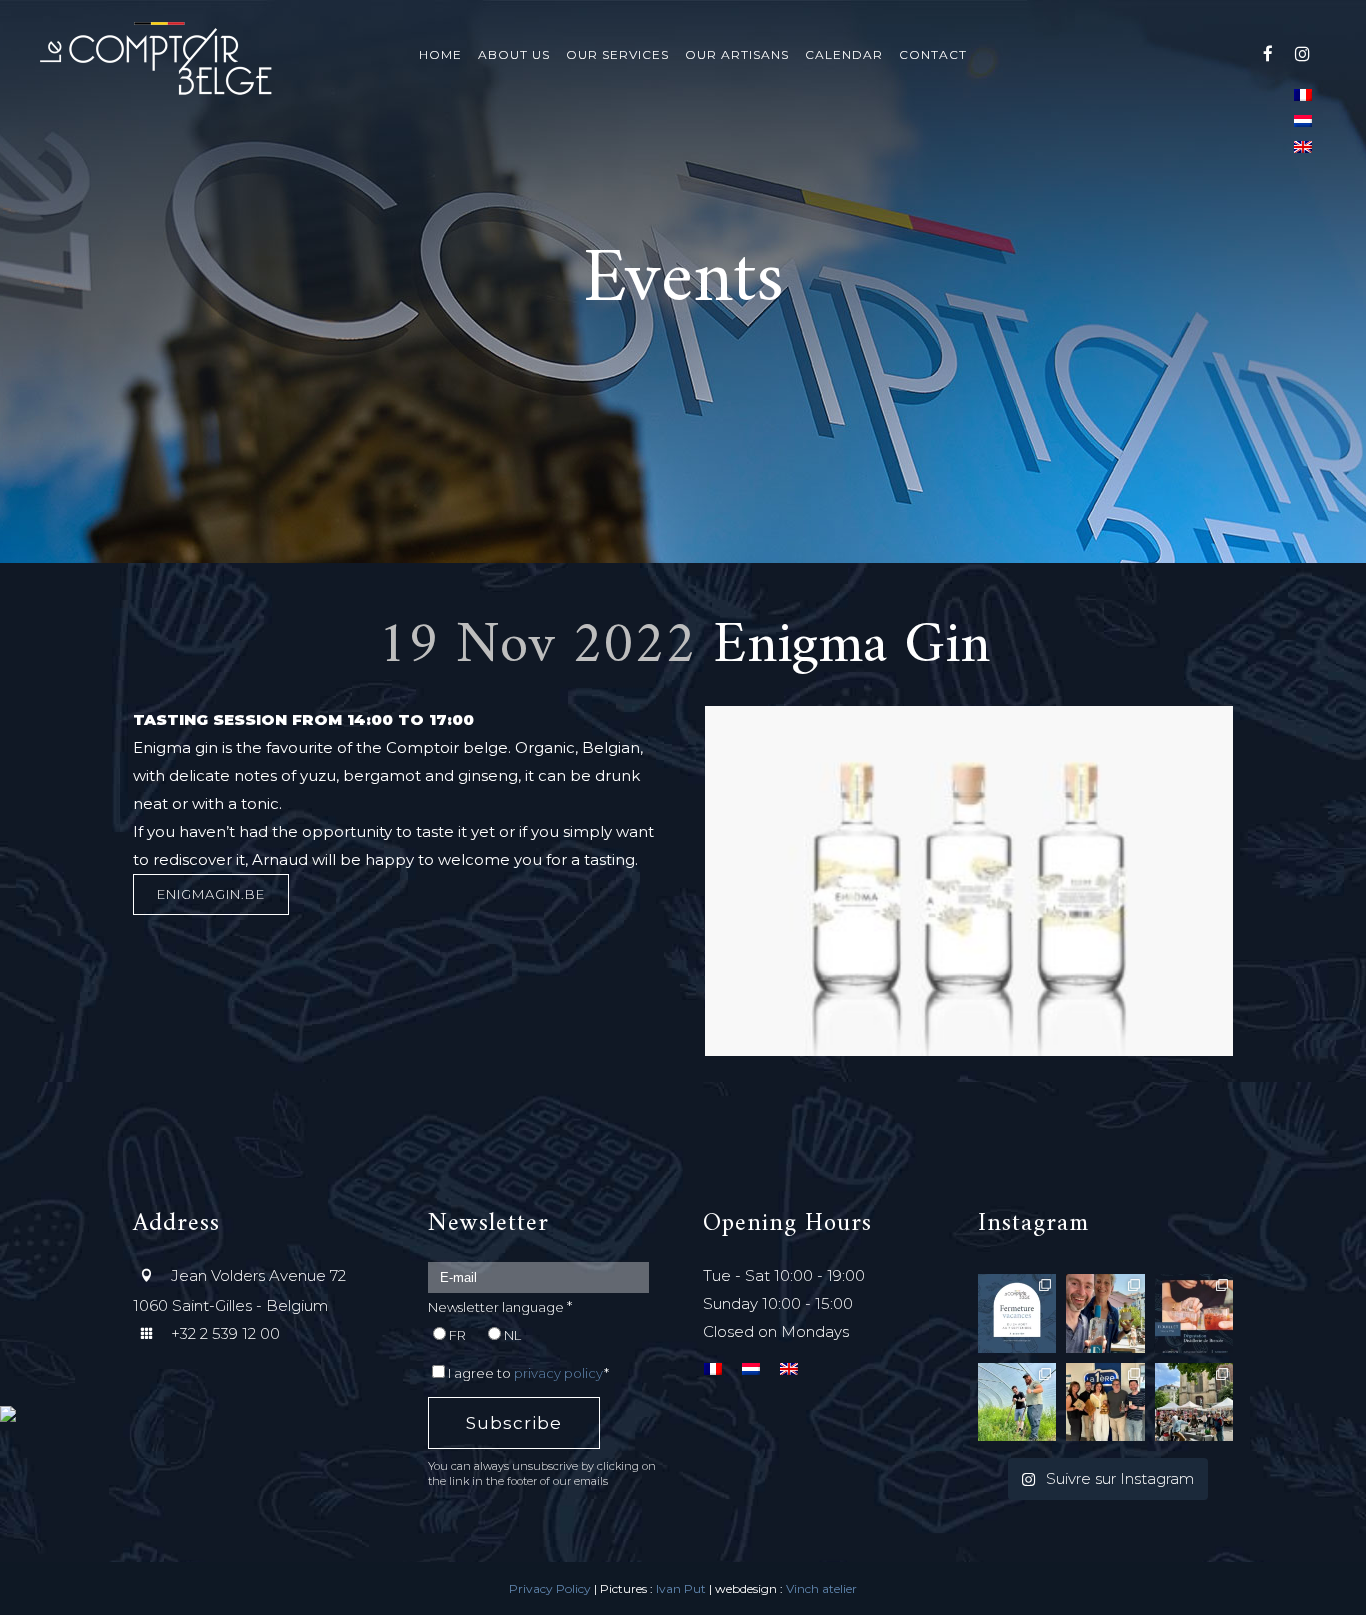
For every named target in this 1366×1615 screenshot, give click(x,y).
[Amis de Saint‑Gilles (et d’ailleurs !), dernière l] (1017, 1313)
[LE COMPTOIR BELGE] (50, 1480)
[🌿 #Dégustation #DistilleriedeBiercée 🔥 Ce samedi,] (1194, 1313)
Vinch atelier (821, 1588)
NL (512, 1335)
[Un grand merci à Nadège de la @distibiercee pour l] (1105, 1313)
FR (457, 1335)
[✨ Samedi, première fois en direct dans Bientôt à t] (1105, 1402)
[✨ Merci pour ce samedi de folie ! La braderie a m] (1194, 1402)
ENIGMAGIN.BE (211, 894)
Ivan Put (681, 1588)
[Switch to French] (1303, 94)
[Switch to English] (1303, 146)
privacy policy (559, 1373)
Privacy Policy (550, 1588)
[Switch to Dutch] (1303, 120)
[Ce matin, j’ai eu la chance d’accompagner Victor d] (1017, 1402)
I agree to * (528, 1373)
